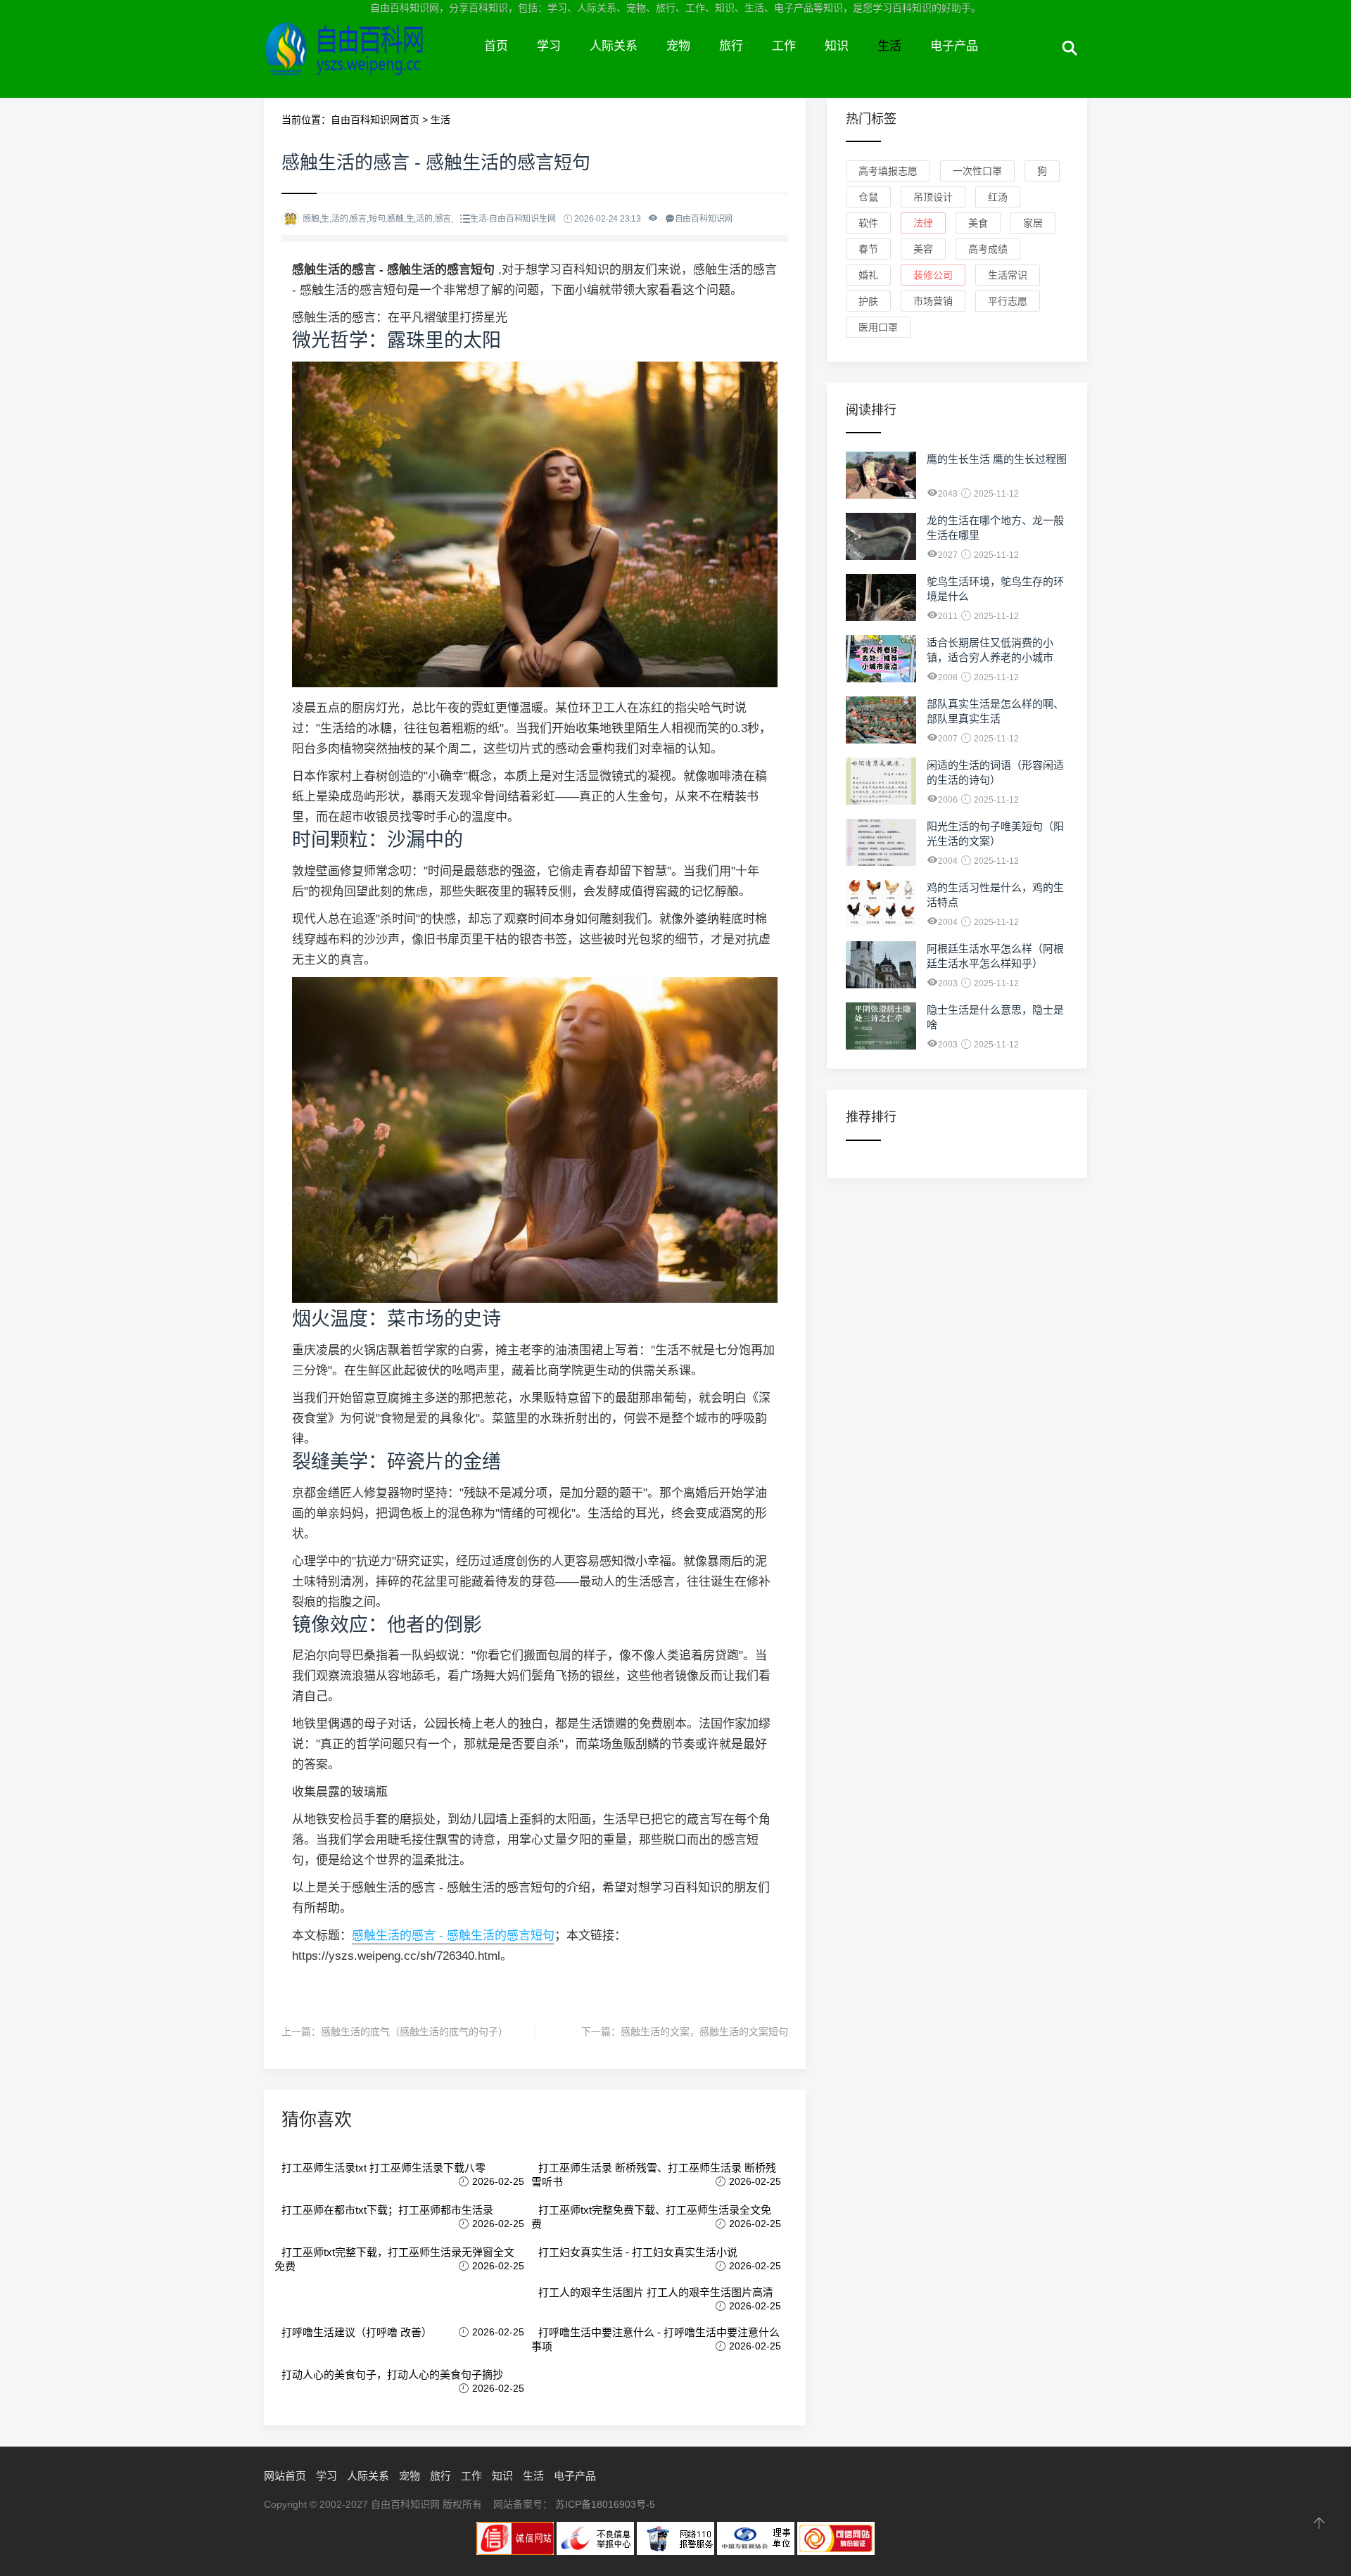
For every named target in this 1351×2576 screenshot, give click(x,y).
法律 (923, 223)
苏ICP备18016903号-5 (605, 2504)
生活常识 (1008, 275)
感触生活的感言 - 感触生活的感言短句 (453, 1936)
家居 (1033, 223)
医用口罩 (878, 327)
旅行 (731, 46)
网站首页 (285, 2476)
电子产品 (954, 46)
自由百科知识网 (367, 62)
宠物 (678, 46)
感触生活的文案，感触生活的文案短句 (704, 2032)
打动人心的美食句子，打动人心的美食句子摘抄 (392, 2374)
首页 (496, 46)
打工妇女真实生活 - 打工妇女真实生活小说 (638, 2252)
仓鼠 (868, 197)
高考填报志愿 (888, 171)
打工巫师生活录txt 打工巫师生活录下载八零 (383, 2168)
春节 (868, 249)
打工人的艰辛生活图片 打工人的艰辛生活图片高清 (656, 2292)
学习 (549, 46)
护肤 (868, 301)
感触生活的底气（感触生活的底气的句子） (414, 2032)
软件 (868, 223)
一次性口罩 (977, 171)
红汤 (998, 197)
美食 (978, 223)
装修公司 (933, 275)
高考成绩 (988, 249)
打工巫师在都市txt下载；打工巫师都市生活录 (387, 2210)
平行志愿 (1008, 301)
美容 (923, 249)
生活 (889, 46)
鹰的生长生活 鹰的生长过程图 (997, 459)
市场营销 (933, 301)
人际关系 (614, 46)
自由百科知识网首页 (375, 120)
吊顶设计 (933, 197)
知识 (837, 46)
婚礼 (868, 275)
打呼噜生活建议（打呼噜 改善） (357, 2332)
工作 (784, 46)
